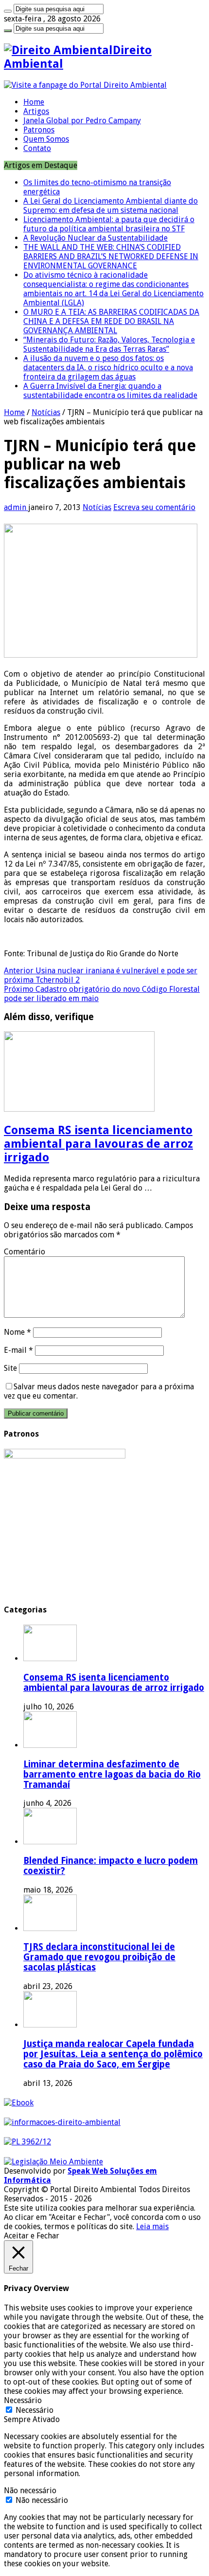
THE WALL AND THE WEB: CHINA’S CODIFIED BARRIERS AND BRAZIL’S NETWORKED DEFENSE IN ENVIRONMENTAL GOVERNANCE (111, 256)
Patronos (39, 130)
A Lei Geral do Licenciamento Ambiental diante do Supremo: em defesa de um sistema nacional (111, 206)
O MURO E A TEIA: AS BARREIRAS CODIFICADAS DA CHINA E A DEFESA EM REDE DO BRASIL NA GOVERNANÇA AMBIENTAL (111, 321)
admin (16, 507)
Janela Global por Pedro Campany (82, 121)
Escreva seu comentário (154, 507)
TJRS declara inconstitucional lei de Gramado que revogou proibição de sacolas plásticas (99, 1957)
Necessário (35, 2410)
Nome (17, 1332)
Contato (37, 148)
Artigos (36, 111)
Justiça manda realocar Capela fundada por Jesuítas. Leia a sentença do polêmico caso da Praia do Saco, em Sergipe (113, 2054)
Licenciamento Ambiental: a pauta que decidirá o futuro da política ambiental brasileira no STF (109, 224)
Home (34, 102)
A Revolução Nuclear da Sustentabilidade (96, 238)
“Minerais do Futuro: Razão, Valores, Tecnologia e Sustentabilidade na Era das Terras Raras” (109, 344)
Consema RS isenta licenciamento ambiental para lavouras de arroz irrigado (98, 1144)
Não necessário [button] (30, 2491)
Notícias (46, 412)
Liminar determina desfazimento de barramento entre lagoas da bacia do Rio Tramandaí (112, 1774)
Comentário (25, 1252)
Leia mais (152, 2226)
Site (10, 1368)
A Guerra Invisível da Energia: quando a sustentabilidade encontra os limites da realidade (110, 391)
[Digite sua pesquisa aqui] (8, 11)
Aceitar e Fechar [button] (32, 2236)
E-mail (18, 1350)
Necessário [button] (23, 2400)
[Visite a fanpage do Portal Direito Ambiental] (85, 85)
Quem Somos (46, 139)
